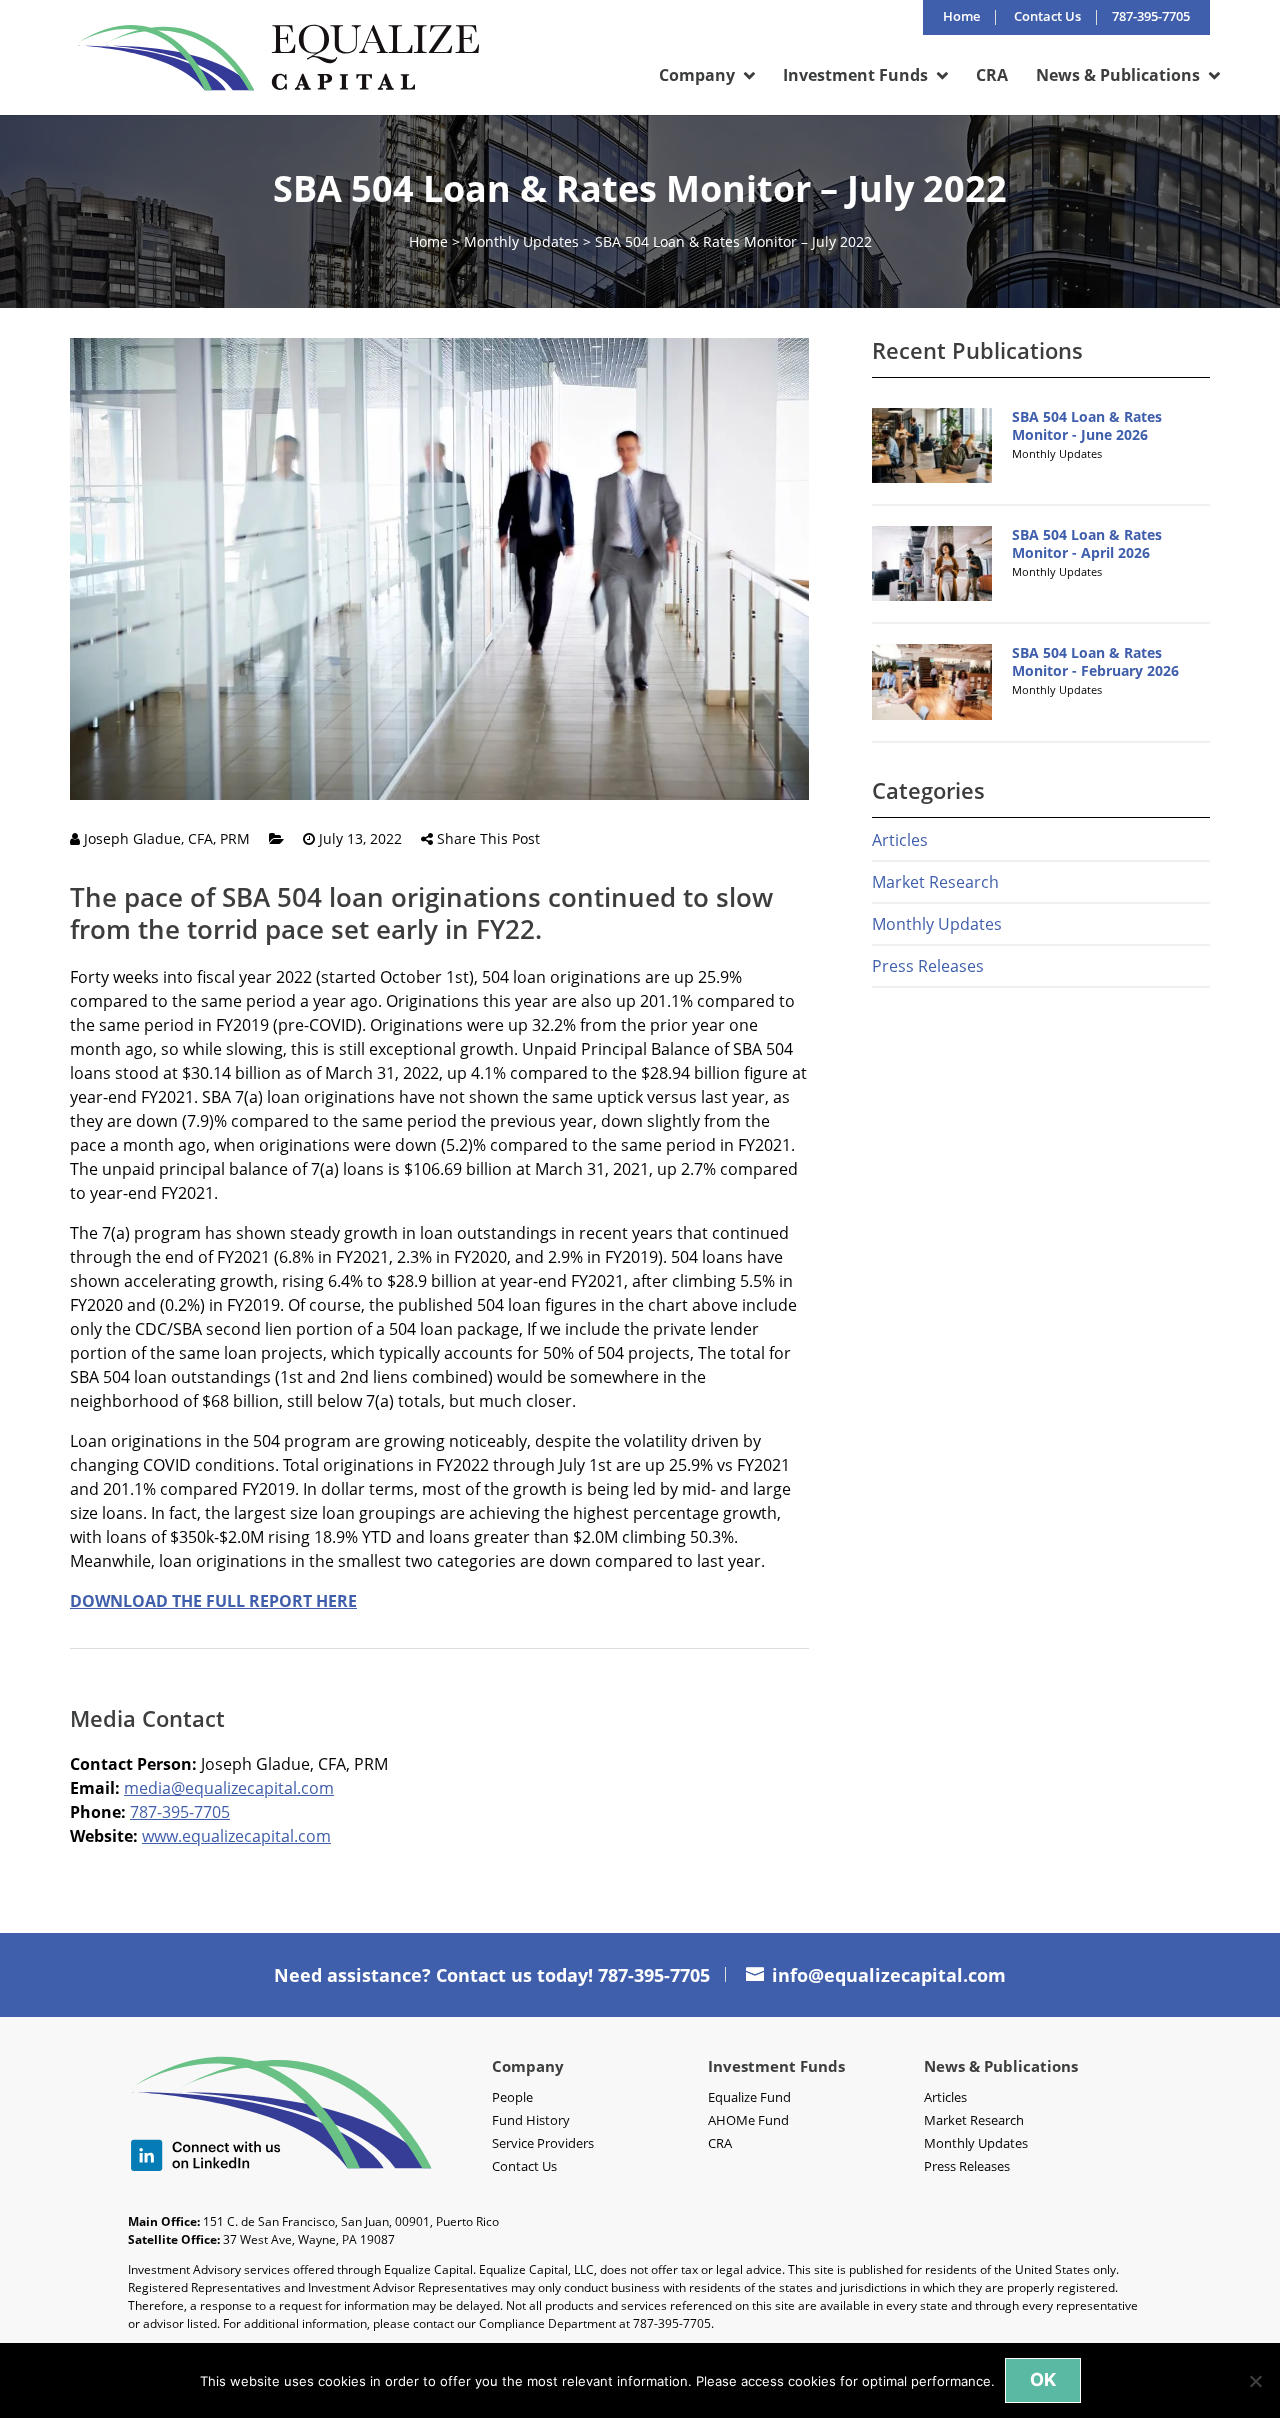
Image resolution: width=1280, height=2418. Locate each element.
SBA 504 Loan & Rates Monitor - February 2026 (1095, 661)
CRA (992, 77)
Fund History (531, 2120)
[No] (1255, 2381)
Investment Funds (855, 77)
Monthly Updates (521, 241)
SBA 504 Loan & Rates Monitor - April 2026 (1087, 543)
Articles (900, 840)
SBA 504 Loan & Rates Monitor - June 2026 (1087, 425)
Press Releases (928, 966)
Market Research (935, 882)
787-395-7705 (180, 1812)
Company (697, 77)
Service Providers (543, 2143)
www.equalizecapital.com (236, 1836)
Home (961, 17)
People (512, 2097)
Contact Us (1047, 17)
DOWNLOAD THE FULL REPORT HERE (213, 1601)
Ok (1043, 2379)
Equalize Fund (749, 2097)
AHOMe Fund (748, 2120)
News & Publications (1118, 77)
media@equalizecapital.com (229, 1788)
